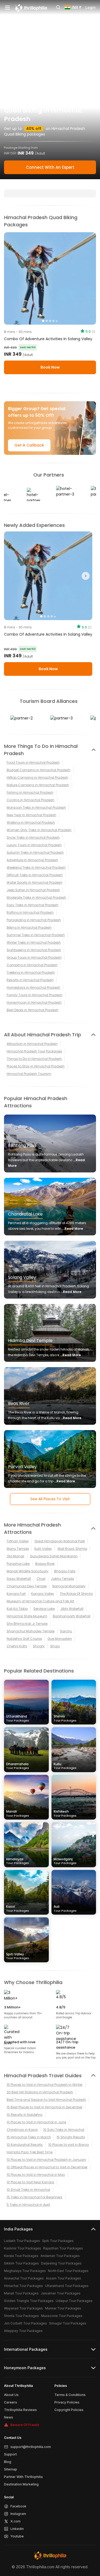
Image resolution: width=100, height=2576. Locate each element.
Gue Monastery (60, 1639)
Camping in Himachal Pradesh (32, 965)
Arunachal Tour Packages (24, 2278)
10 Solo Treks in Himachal (64, 2130)
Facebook (18, 2506)
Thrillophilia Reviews (20, 2410)
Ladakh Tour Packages (22, 2241)
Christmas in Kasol (22, 2130)
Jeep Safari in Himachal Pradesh (33, 890)
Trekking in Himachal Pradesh (31, 972)
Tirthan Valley (18, 1541)
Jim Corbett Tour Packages (25, 2323)
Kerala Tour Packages (21, 2256)
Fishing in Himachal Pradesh (30, 792)
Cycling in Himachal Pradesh (31, 800)
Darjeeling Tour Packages (61, 2263)
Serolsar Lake (44, 1609)
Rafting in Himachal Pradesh (30, 912)
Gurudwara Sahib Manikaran (54, 1556)
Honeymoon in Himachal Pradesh (34, 1002)
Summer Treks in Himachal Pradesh (36, 935)
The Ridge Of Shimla (76, 1594)
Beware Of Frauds (25, 2425)
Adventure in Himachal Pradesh (32, 860)
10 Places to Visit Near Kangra (30, 2182)
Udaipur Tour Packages (74, 2301)
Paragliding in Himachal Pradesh (34, 920)
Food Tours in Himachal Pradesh (33, 762)
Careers (11, 2402)
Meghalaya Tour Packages (25, 2271)
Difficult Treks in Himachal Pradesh (35, 875)
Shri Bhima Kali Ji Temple (27, 1624)
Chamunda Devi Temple (27, 1586)
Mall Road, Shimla (72, 1549)
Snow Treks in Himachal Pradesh (33, 837)
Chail (41, 1579)
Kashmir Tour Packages (23, 2248)
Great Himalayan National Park (60, 1541)
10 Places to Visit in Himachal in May (36, 2175)
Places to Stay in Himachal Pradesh (36, 1066)
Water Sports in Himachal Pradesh (35, 882)
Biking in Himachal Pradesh (29, 927)
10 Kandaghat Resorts (25, 2145)
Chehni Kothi (17, 1646)
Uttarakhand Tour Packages (67, 2286)
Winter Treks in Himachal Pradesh (34, 942)
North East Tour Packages (68, 2271)
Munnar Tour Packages (63, 2308)
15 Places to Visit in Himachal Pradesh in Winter (45, 2085)
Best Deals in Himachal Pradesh (33, 1010)
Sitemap (11, 2469)
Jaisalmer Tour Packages (61, 2293)
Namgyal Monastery (69, 1586)
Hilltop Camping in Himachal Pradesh (37, 777)
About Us (11, 2395)
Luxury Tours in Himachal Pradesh (34, 845)
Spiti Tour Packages (58, 2241)
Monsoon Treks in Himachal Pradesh (36, 807)
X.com (15, 2521)
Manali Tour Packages (21, 2293)
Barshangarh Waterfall (72, 1616)
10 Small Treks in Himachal (28, 2190)
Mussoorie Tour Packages (62, 2316)
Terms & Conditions (70, 2395)
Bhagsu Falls (65, 1571)
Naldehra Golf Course (24, 1639)
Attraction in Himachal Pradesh (32, 1044)
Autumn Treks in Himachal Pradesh (35, 852)
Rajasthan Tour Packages (63, 2248)
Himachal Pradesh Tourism (29, 1074)
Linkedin (17, 2529)
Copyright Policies (69, 2410)
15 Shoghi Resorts (71, 2137)
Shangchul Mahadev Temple (31, 1631)
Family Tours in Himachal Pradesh (35, 995)
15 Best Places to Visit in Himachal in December (45, 2107)
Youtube (17, 2536)
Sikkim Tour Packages (21, 2263)
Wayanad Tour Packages (23, 2308)
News (9, 2417)
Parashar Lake (18, 1564)
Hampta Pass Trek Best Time (30, 2152)
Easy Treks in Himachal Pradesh (33, 905)
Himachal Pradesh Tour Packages (34, 1051)
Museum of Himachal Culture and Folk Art (40, 1601)
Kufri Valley (43, 1549)
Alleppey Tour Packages (23, 2331)
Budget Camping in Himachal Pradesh (39, 770)
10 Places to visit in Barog (69, 2145)
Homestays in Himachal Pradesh (33, 987)
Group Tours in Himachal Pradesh (34, 957)
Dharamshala (18, 1766)
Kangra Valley (43, 1594)
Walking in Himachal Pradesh (31, 822)
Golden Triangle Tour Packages (29, 2301)
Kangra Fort (16, 1594)
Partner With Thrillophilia (23, 2477)
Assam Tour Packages (63, 2278)
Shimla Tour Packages (21, 2316)
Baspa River (45, 1564)
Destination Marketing (21, 2484)
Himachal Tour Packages (23, 2286)
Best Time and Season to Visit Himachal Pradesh (46, 2100)
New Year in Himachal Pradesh (31, 815)
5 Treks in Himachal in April (28, 2205)
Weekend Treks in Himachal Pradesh (36, 867)
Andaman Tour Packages (60, 2256)
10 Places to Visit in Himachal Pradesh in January (46, 2160)
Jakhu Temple (62, 1579)
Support (10, 2454)
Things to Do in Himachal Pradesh (34, 1059)
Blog (8, 2462)
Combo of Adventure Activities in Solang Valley (48, 339)
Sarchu (66, 1631)
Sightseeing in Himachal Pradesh (34, 950)
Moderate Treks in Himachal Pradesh (36, 897)
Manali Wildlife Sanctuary (28, 1571)
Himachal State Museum (27, 1616)
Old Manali (15, 1556)
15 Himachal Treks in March (29, 2137)
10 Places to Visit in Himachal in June (36, 2122)
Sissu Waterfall (19, 1579)
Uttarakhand (18, 1718)
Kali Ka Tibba (17, 1609)
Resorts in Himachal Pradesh (30, 980)
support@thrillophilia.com (31, 2447)
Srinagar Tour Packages (68, 2323)
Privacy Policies (67, 2402)
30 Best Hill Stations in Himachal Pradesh (40, 2092)
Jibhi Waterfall (72, 1609)
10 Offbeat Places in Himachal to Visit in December (47, 2167)
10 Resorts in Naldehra (25, 2115)
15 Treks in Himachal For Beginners (35, 2197)
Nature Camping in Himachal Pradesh (38, 785)
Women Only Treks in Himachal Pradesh (39, 830)
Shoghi (39, 1646)
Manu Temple (18, 1549)
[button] (11, 576)
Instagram (18, 2514)
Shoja (55, 1646)
